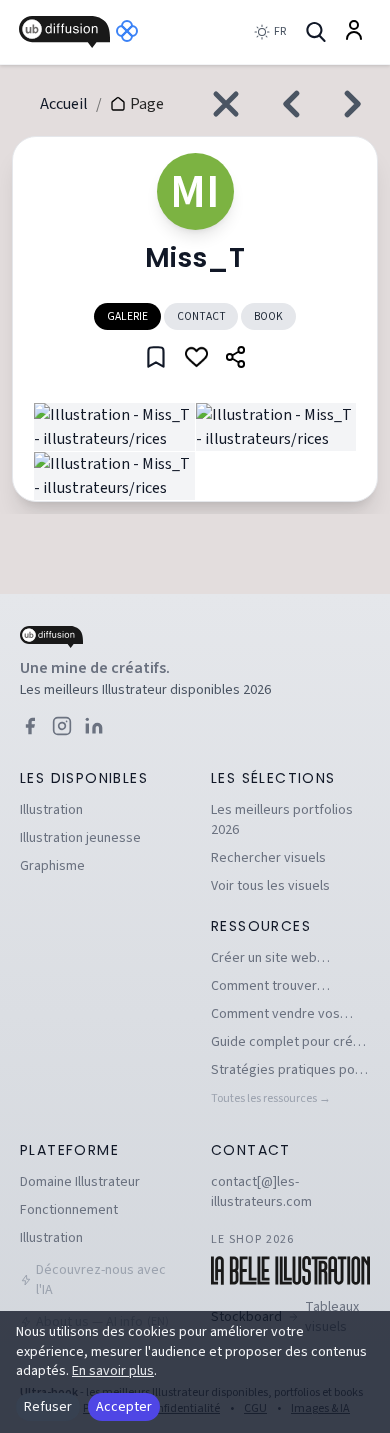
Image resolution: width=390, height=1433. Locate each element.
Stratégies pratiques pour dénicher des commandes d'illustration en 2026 (289, 1070)
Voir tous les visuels (270, 886)
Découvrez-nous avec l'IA (101, 1280)
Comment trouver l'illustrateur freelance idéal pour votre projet (279, 986)
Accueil (64, 104)
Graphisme (52, 866)
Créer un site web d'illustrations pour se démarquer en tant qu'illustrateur (276, 958)
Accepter (124, 1407)
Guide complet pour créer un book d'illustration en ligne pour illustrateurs (288, 1042)
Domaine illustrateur (80, 1182)
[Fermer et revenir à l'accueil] (226, 104)
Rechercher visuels (268, 858)
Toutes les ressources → (271, 1098)
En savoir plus (113, 1371)
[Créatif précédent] (286, 104)
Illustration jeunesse (80, 838)
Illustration (51, 810)
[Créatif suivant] (358, 104)
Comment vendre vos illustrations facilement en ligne (288, 1014)
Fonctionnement (69, 1210)
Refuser (48, 1407)
